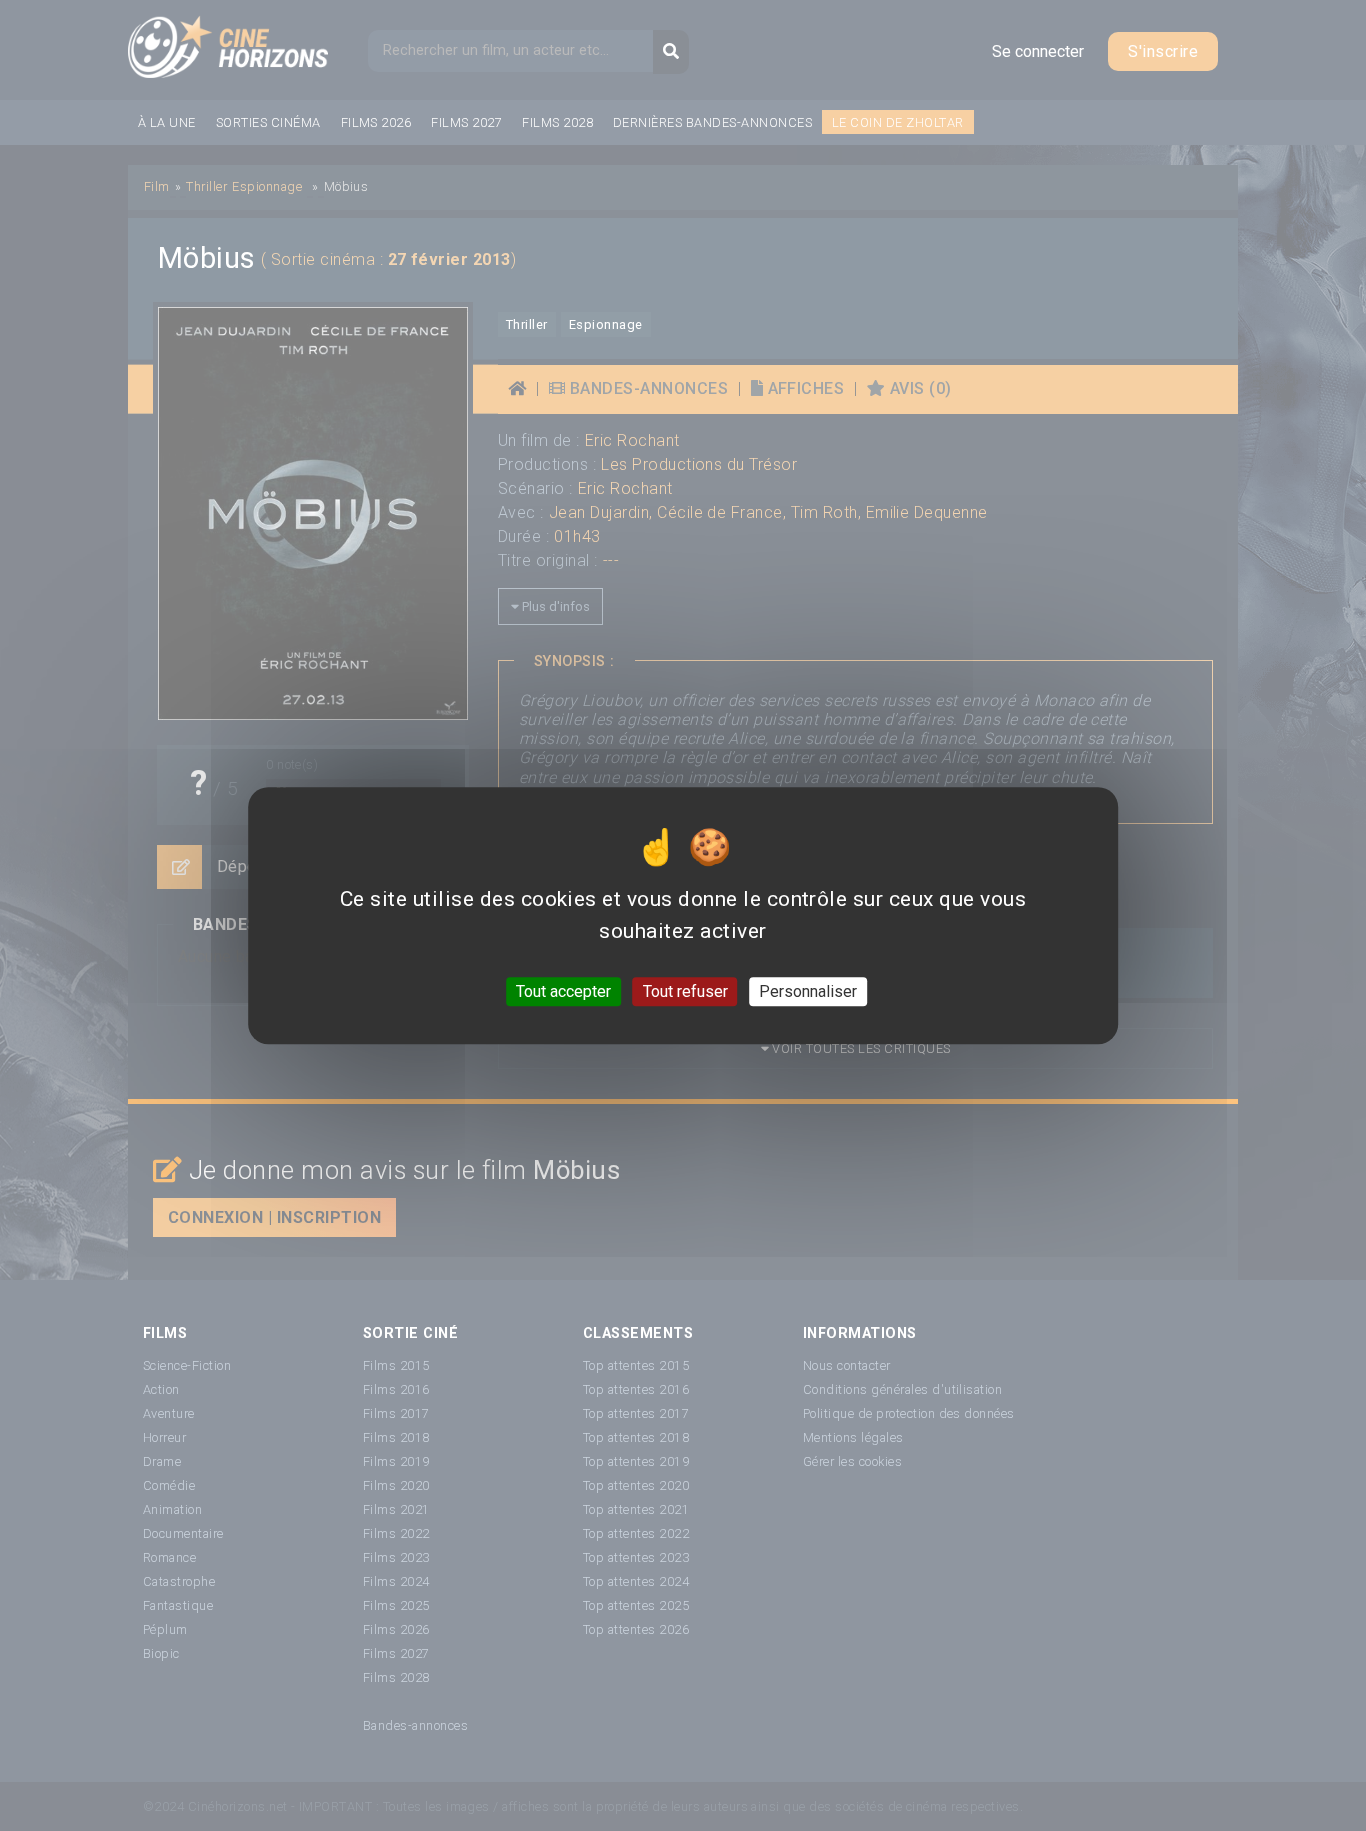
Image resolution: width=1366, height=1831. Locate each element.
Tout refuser (685, 991)
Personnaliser (808, 991)
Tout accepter (563, 991)
